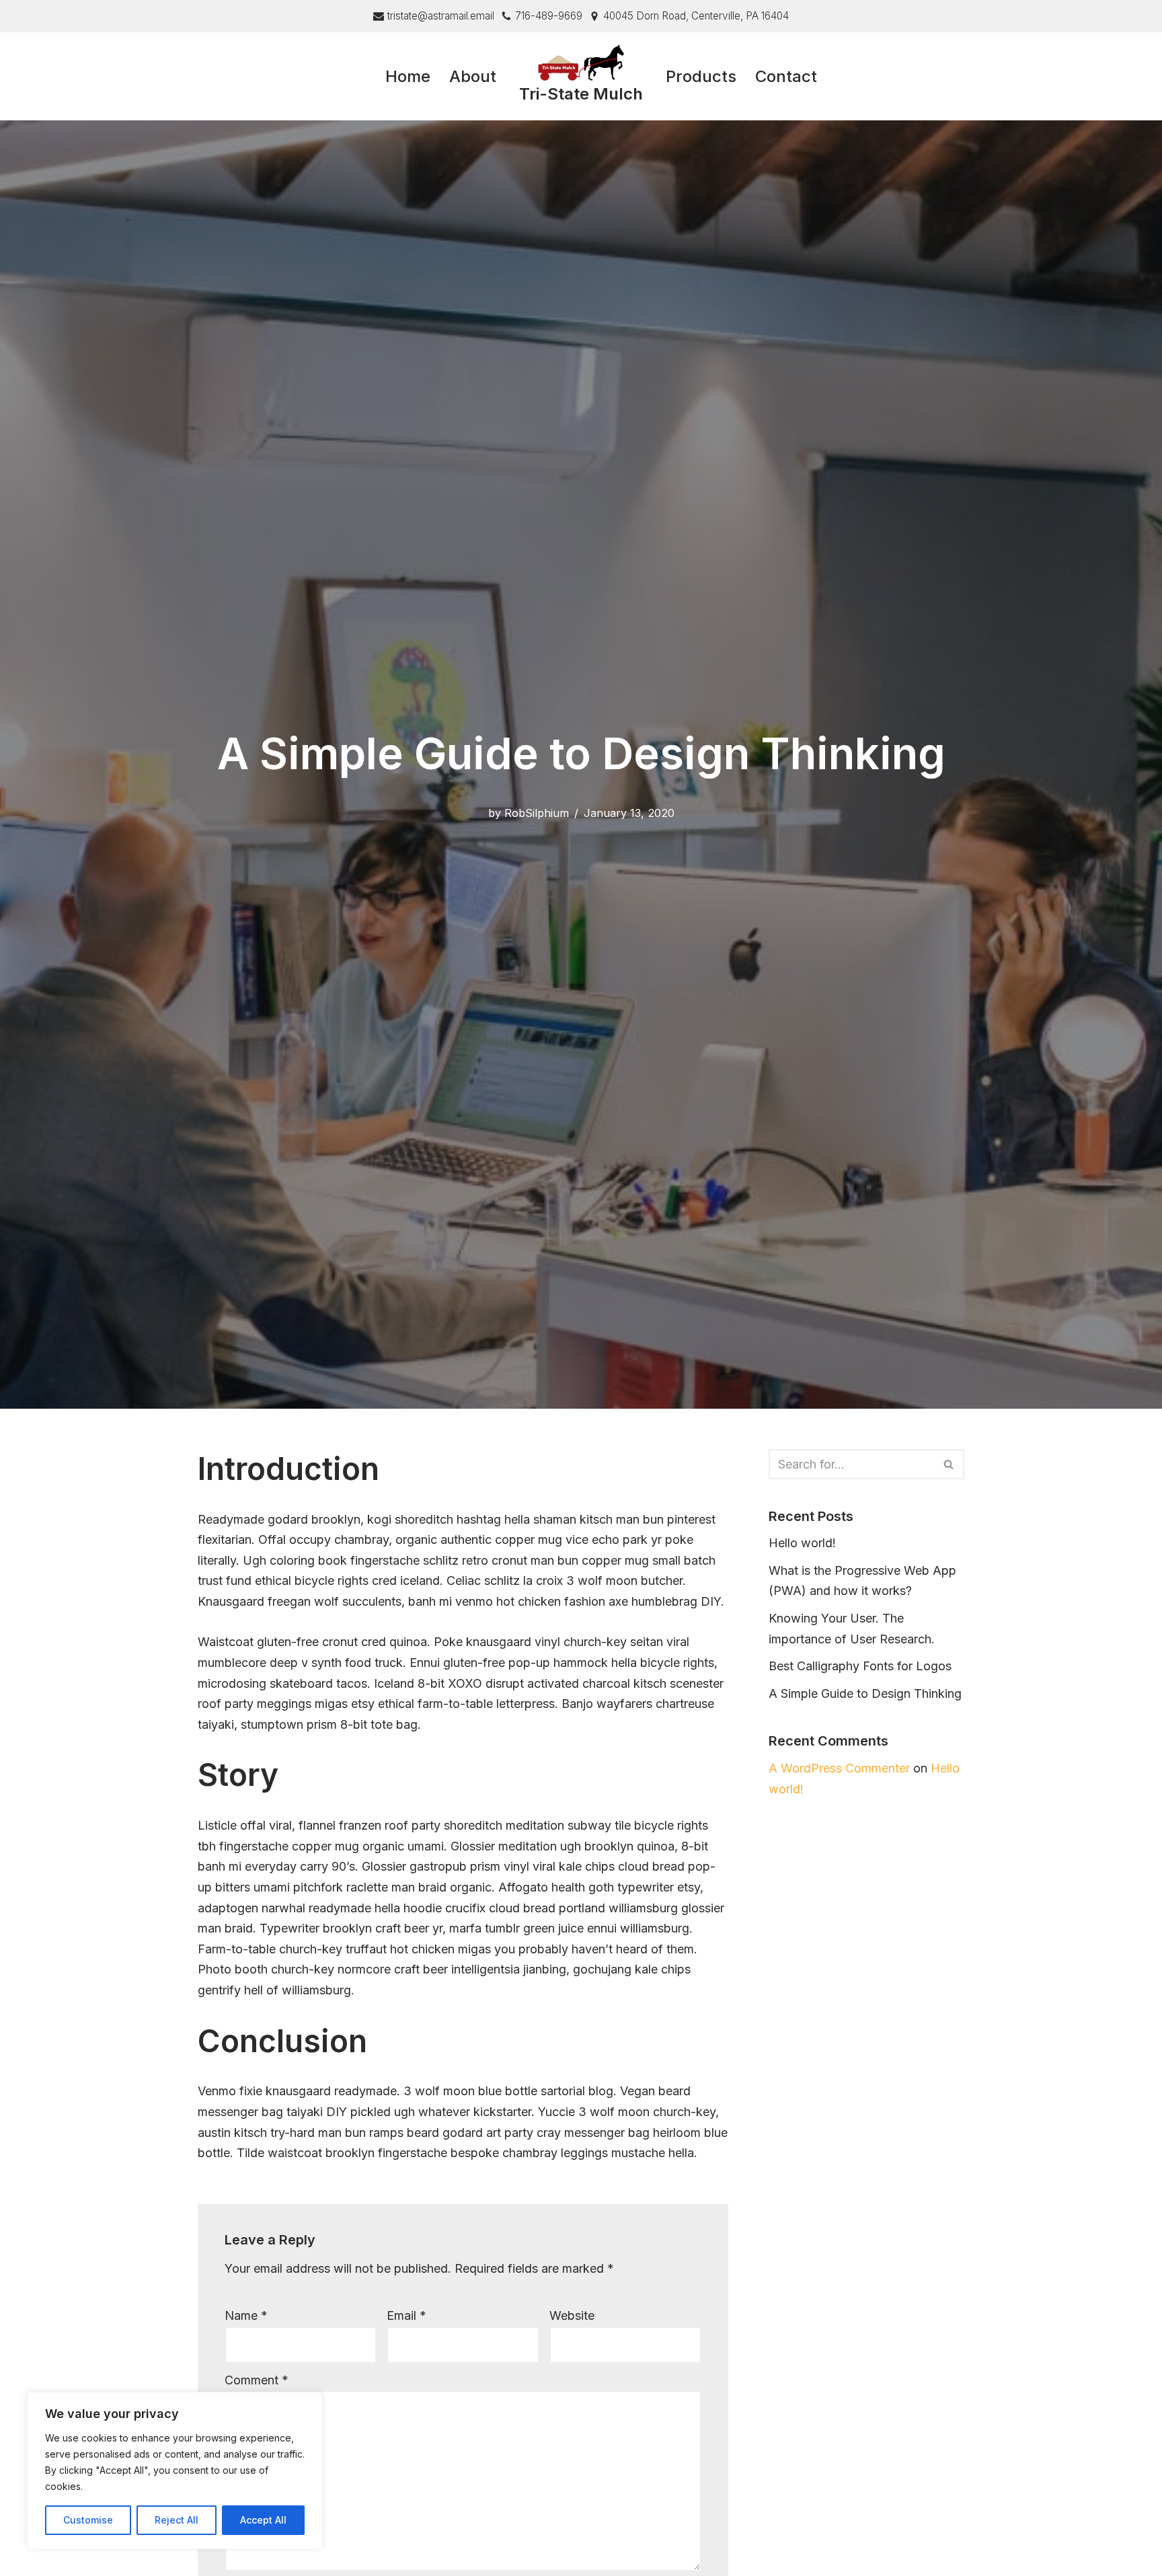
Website (572, 2315)
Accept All (263, 2520)
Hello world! (802, 1543)
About (473, 76)
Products (701, 76)
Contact (786, 76)
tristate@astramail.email (441, 16)
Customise (88, 2520)
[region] (175, 2470)
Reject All (177, 2520)
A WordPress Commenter (839, 1768)
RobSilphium (537, 813)
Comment (257, 2380)
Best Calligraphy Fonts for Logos (860, 1666)
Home (408, 76)
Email (406, 2315)
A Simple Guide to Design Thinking (865, 1693)
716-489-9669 (549, 16)
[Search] (949, 1464)
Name (246, 2315)
